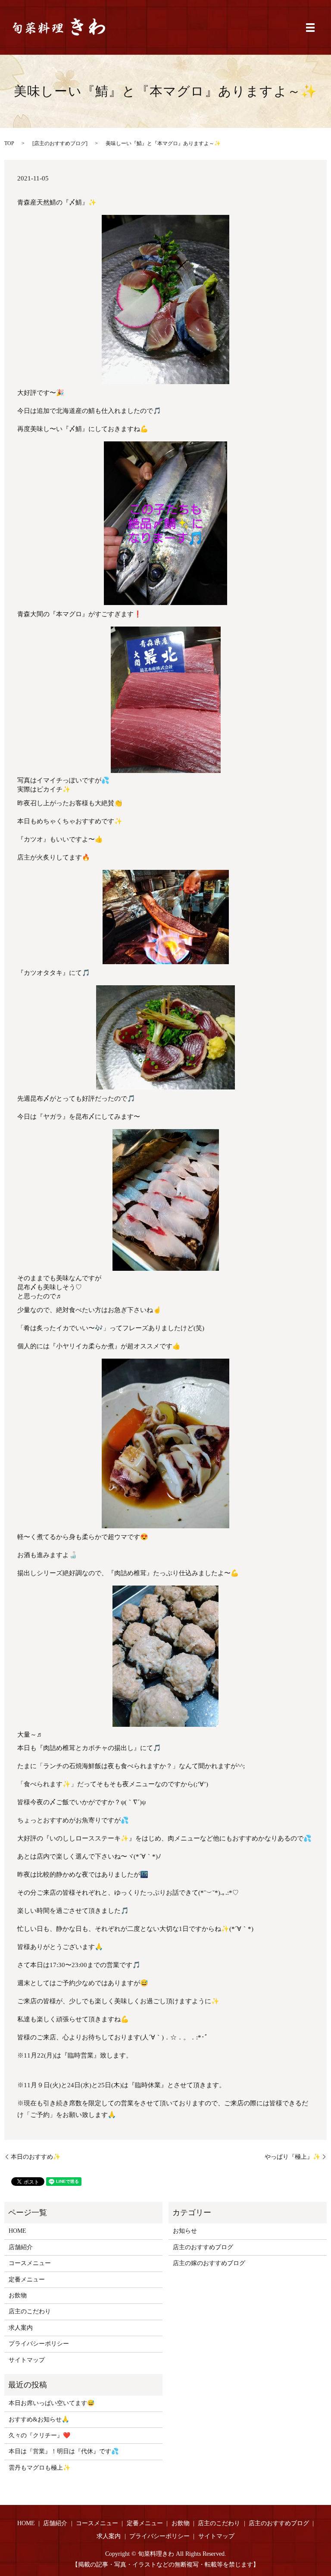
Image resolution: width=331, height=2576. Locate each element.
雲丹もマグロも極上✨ (39, 2468)
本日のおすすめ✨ (36, 2157)
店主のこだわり (30, 2311)
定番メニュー (27, 2280)
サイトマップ (27, 2360)
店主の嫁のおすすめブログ (209, 2263)
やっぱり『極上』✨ (292, 2157)
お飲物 (18, 2295)
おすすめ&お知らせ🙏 (39, 2419)
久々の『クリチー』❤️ (39, 2435)
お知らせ (185, 2231)
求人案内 (21, 2328)
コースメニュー (30, 2263)
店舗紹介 (21, 2247)
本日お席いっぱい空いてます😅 (52, 2403)
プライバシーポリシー (39, 2344)
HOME (17, 2231)
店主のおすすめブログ (60, 143)
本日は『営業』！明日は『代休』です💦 (64, 2451)
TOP (9, 143)
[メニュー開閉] (310, 28)
